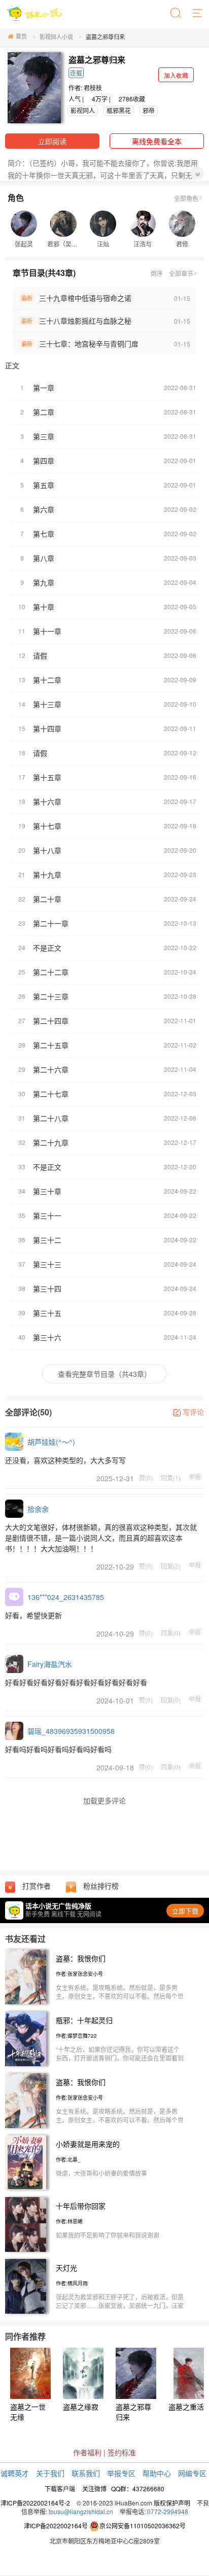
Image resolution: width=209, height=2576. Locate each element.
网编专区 (192, 2473)
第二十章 (47, 899)
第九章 (44, 582)
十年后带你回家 (81, 2206)
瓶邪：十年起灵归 (84, 2020)
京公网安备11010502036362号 (143, 2526)
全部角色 (186, 198)
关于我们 (50, 2473)
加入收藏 (176, 75)
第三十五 (47, 1313)
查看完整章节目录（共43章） (104, 1374)
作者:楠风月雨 (72, 2283)
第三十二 (47, 1240)
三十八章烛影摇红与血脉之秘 (85, 321)
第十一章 (47, 631)
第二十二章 (51, 972)
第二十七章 (51, 1094)
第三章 (44, 436)
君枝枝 (93, 88)
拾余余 (38, 1509)
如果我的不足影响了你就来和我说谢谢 (108, 2235)
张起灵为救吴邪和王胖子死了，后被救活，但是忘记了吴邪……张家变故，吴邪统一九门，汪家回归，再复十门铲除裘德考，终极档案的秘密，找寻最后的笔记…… (120, 2310)
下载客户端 (60, 2488)
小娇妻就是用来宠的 (88, 2144)
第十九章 (47, 875)
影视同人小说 (56, 37)
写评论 (193, 1412)
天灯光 (66, 2268)
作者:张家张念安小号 (79, 1974)
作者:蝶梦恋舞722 (76, 2036)
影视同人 (83, 110)
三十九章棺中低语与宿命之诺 (85, 298)
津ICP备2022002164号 (56, 2526)
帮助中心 (157, 2473)
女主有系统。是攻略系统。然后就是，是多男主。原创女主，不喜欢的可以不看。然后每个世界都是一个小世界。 (120, 1996)
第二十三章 (51, 996)
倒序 (157, 273)
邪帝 (149, 110)
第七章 (44, 534)
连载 (76, 73)
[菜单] (198, 14)
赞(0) (146, 1477)
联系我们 (86, 2473)
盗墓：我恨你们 (81, 1958)
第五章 (44, 485)
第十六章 (47, 802)
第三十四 (47, 1289)
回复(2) (171, 1565)
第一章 (44, 388)
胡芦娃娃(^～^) (51, 1442)
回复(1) (171, 1477)
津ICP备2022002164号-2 (35, 2503)
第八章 (44, 558)
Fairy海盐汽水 (50, 1664)
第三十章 (47, 1191)
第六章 (44, 509)
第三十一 (47, 1215)
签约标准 (122, 2452)
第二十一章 (51, 923)
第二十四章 (51, 1021)
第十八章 (47, 850)
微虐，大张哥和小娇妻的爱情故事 (101, 2173)
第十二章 (47, 680)
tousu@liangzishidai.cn (81, 2511)
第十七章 (47, 826)
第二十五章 (51, 1045)
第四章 (44, 461)
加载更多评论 (104, 1800)
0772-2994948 (168, 2511)
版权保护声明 (172, 2503)
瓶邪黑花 (119, 110)
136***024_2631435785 (66, 1597)
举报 (195, 1477)
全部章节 (181, 273)
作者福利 (87, 2452)
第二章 (44, 412)
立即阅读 (52, 141)
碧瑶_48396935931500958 (71, 1731)
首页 (21, 36)
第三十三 (47, 1264)
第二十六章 (51, 1069)
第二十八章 (51, 1118)
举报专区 (121, 2473)
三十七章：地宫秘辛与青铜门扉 (89, 343)
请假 (40, 655)
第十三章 (47, 704)
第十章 (44, 607)
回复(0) (171, 1632)
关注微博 (94, 2488)
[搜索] (177, 14)
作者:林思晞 (69, 2221)
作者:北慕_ (68, 2160)
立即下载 (185, 1911)
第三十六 (47, 1337)
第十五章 (47, 777)
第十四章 (47, 728)
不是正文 (47, 948)
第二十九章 (51, 1142)
